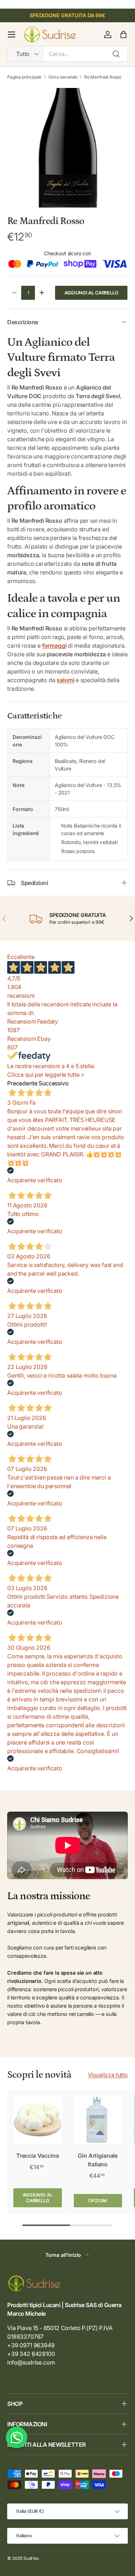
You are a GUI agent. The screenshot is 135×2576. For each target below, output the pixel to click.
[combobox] (67, 54)
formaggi (54, 646)
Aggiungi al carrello (91, 293)
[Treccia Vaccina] (38, 2120)
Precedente (22, 1083)
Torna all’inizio (64, 2255)
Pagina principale (24, 77)
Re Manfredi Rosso (103, 77)
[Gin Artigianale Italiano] (98, 2120)
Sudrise (31, 2558)
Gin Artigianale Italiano (98, 2160)
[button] (123, 34)
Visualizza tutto (108, 2075)
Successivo (53, 1083)
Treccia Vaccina (38, 2156)
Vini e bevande (63, 77)
